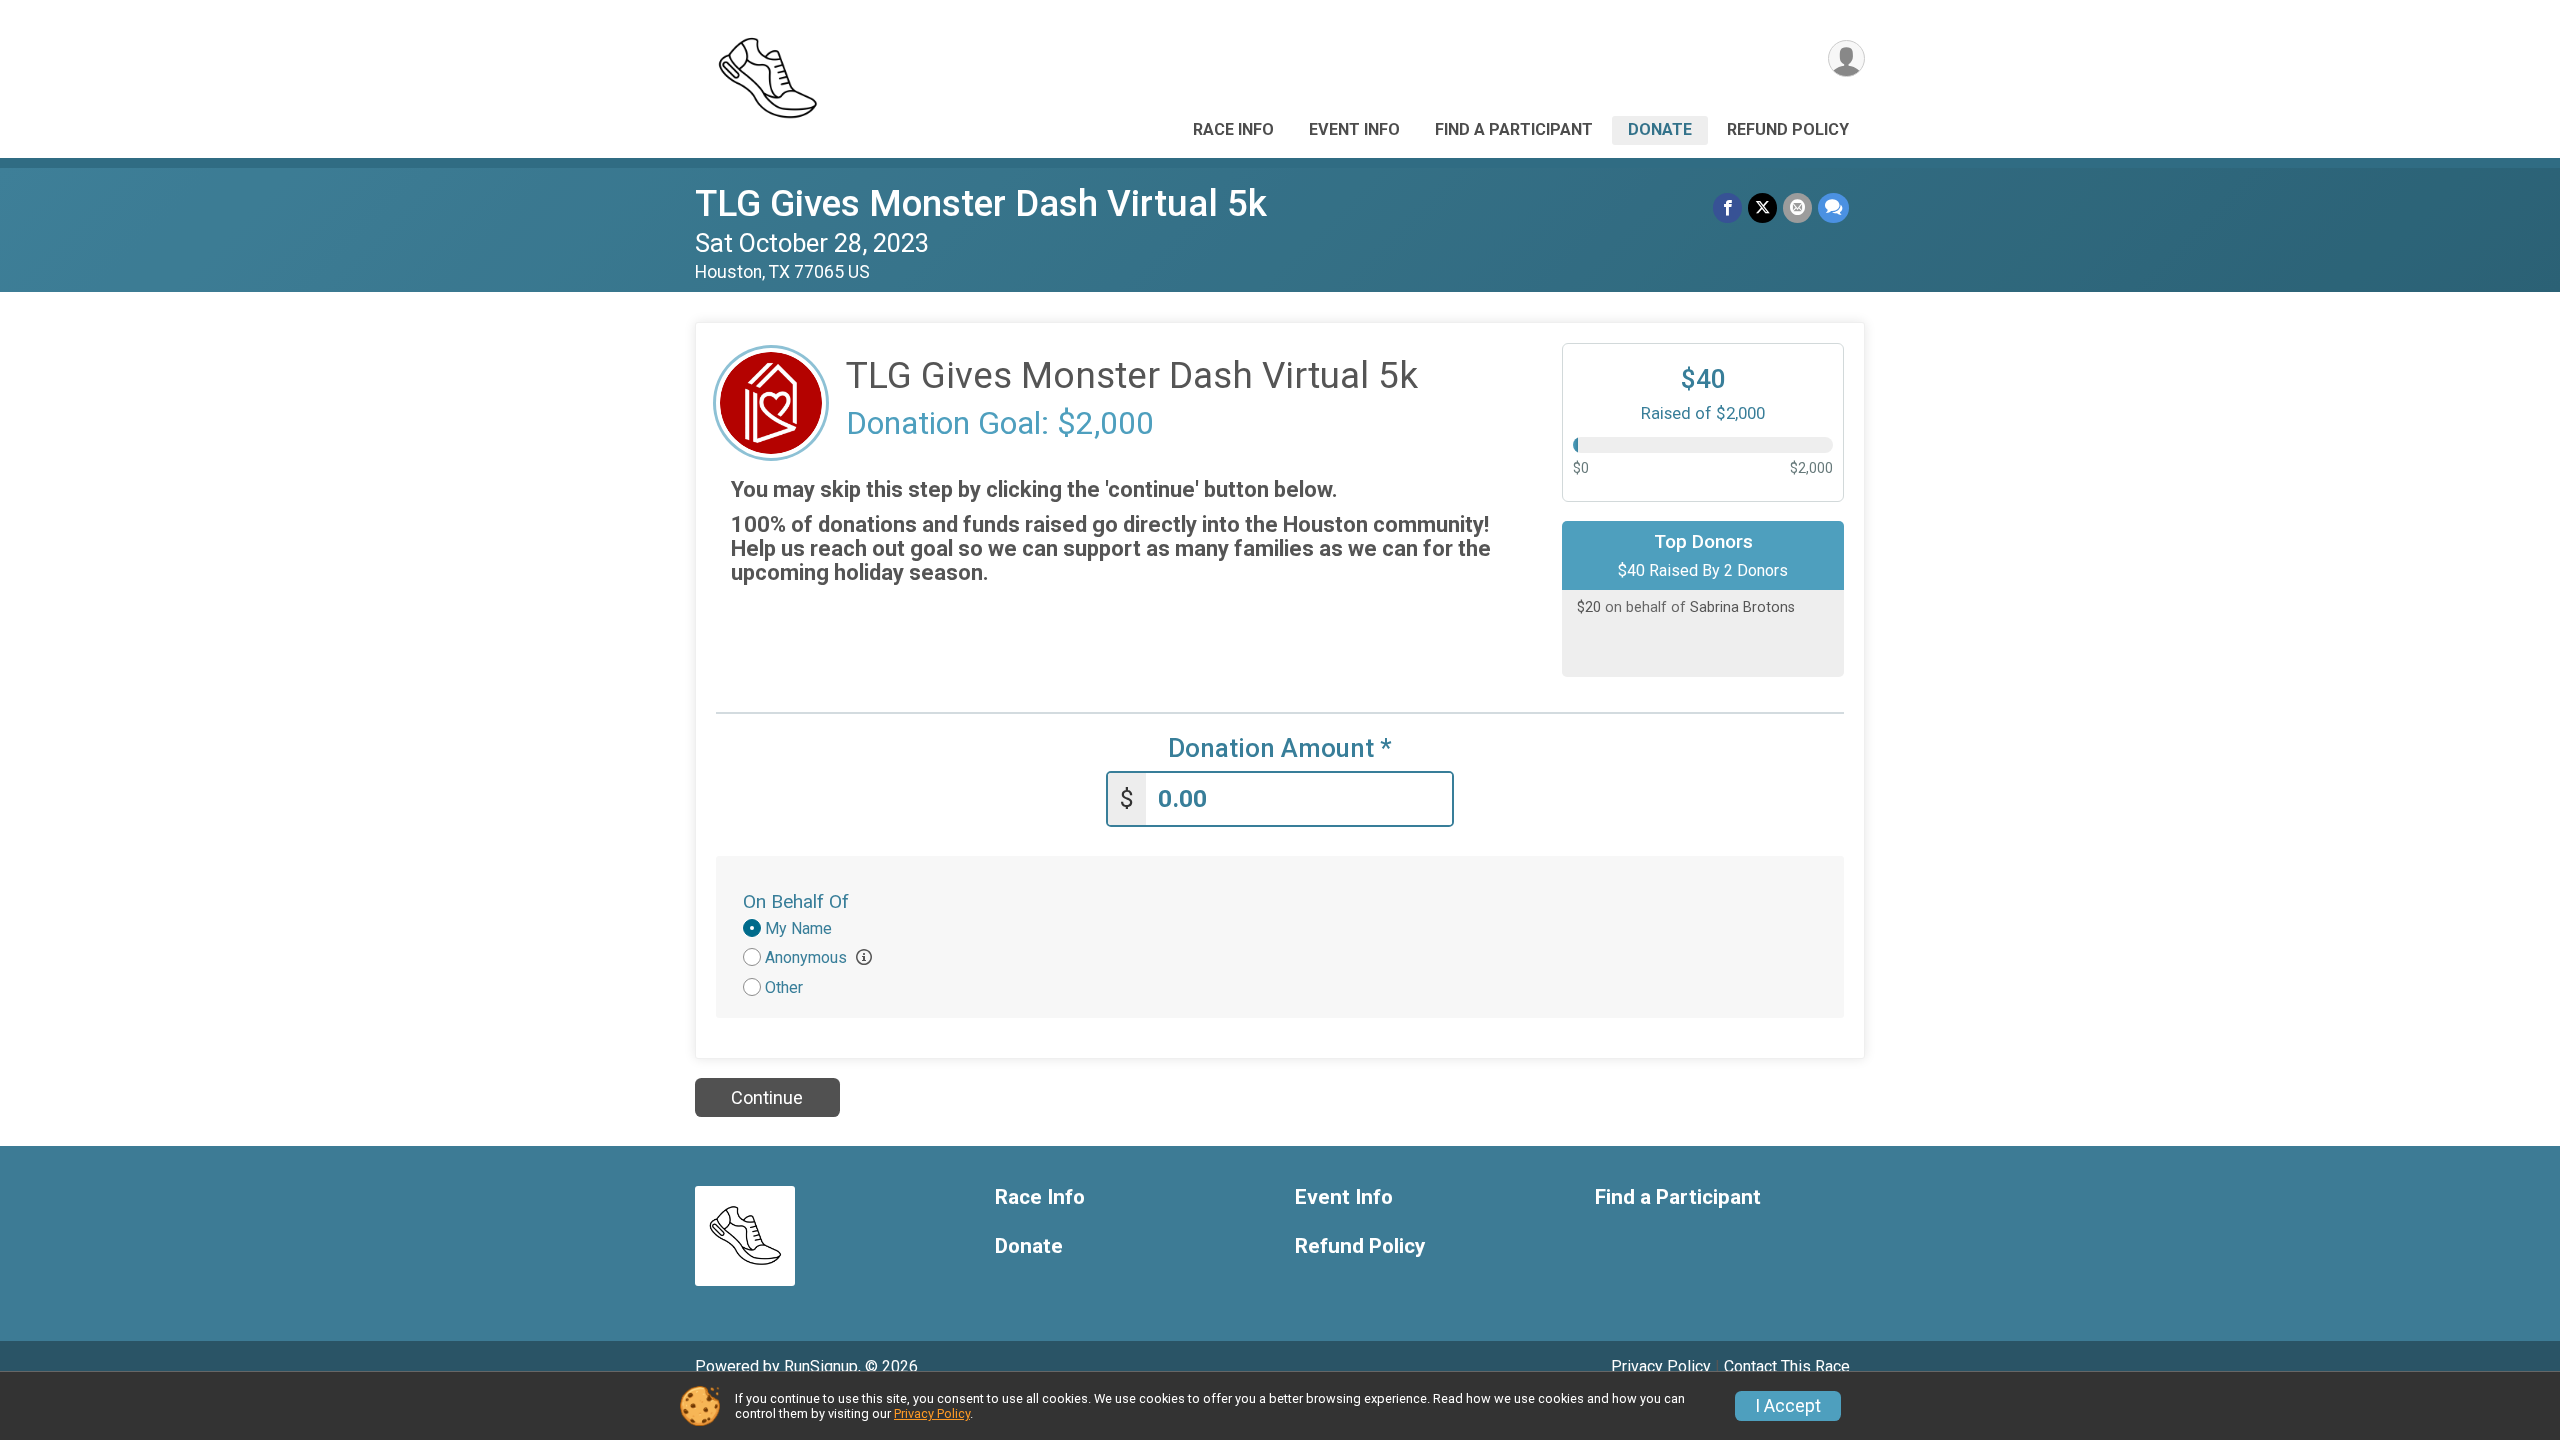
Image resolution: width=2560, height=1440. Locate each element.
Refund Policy (1788, 129)
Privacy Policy (1661, 1366)
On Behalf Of (796, 901)
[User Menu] (1846, 58)
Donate (1660, 129)
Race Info (1233, 129)
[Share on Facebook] (1727, 207)
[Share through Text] (1833, 207)
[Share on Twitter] (1762, 207)
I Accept (1788, 1406)
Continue (767, 1097)
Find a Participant (1514, 129)
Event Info (1354, 129)
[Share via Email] (1797, 207)
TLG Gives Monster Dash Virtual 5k (981, 203)
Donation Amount (1280, 748)
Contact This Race (1787, 1366)
